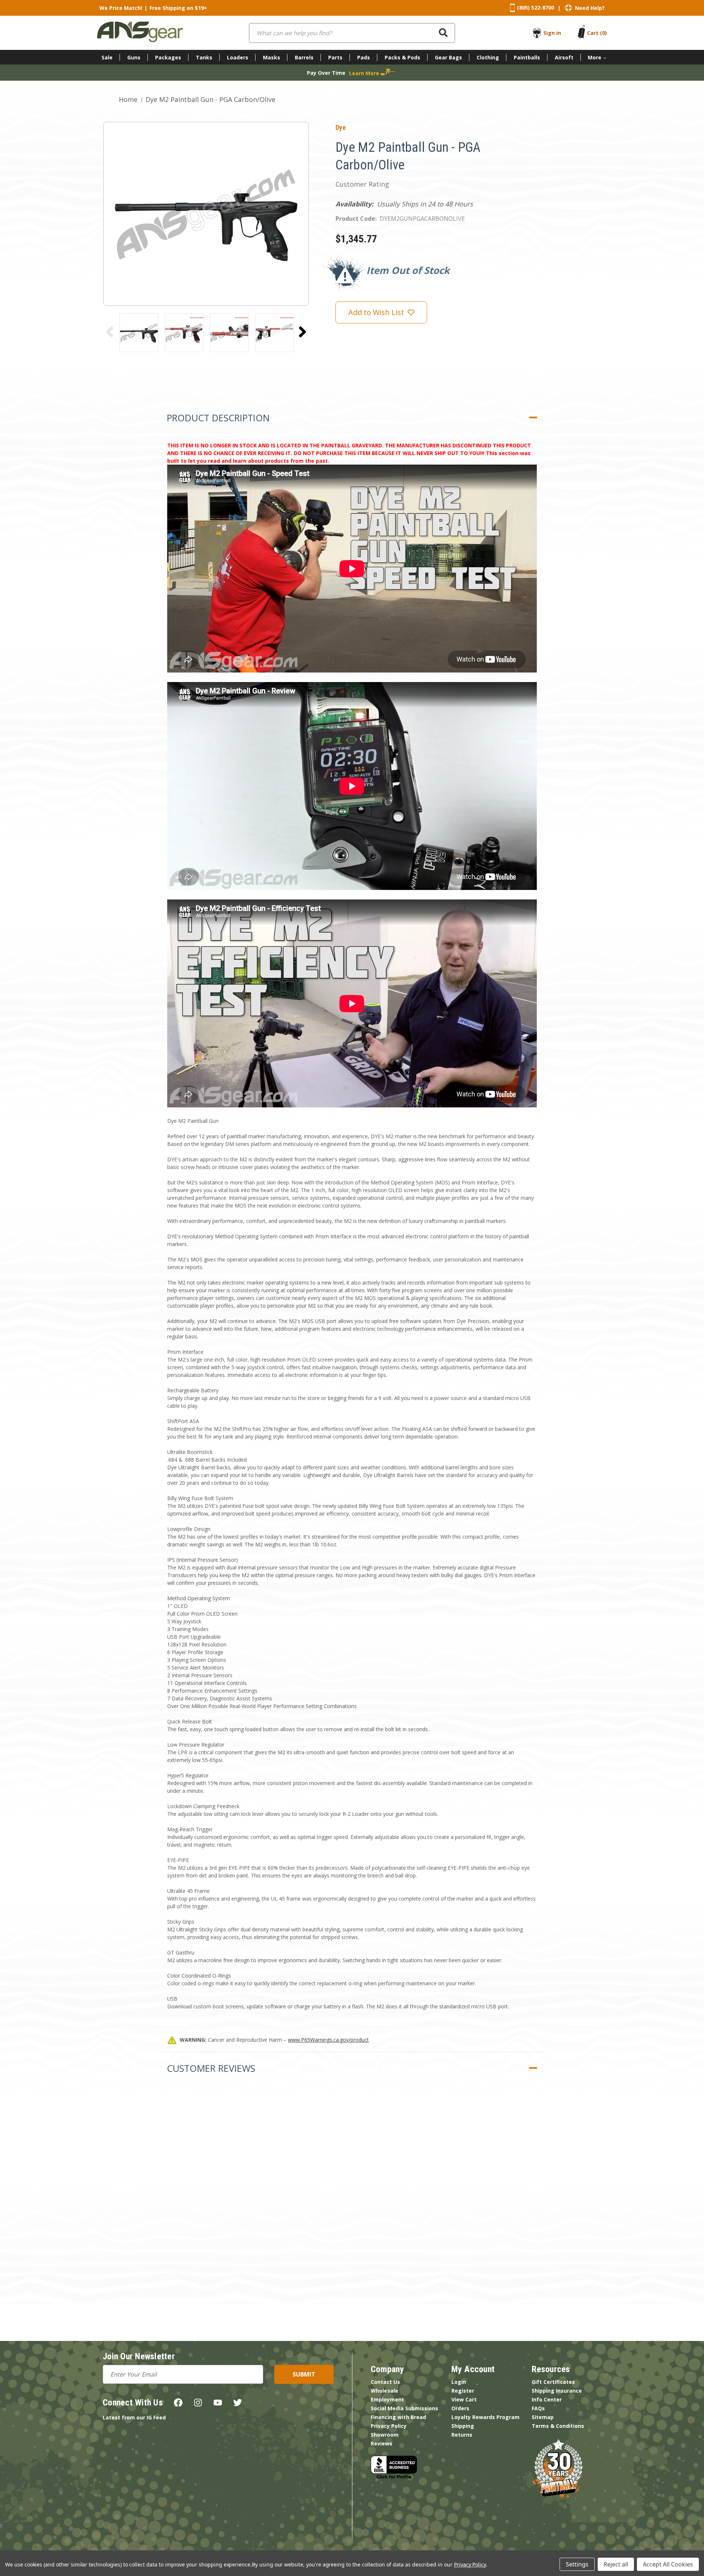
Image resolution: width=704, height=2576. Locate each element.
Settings (577, 2564)
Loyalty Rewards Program (485, 2417)
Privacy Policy (389, 2426)
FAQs (538, 2408)
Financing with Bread (398, 2417)
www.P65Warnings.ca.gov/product (328, 2040)
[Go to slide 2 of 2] (110, 332)
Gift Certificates (553, 2382)
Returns (462, 2435)
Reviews (382, 2443)
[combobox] (352, 33)
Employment (387, 2399)
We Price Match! (121, 8)
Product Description (218, 418)
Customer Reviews (211, 2068)
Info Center (547, 2399)
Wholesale (384, 2391)
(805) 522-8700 (536, 8)
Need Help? (590, 8)
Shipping (463, 2426)
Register (463, 2391)
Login (459, 2382)
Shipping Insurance (557, 2391)
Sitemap (543, 2417)
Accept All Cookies (668, 2564)
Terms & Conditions (558, 2426)
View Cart (464, 2399)
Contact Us (385, 2382)
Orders (460, 2408)
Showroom (385, 2435)
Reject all (616, 2564)
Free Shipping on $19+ (178, 8)
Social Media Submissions (404, 2408)
